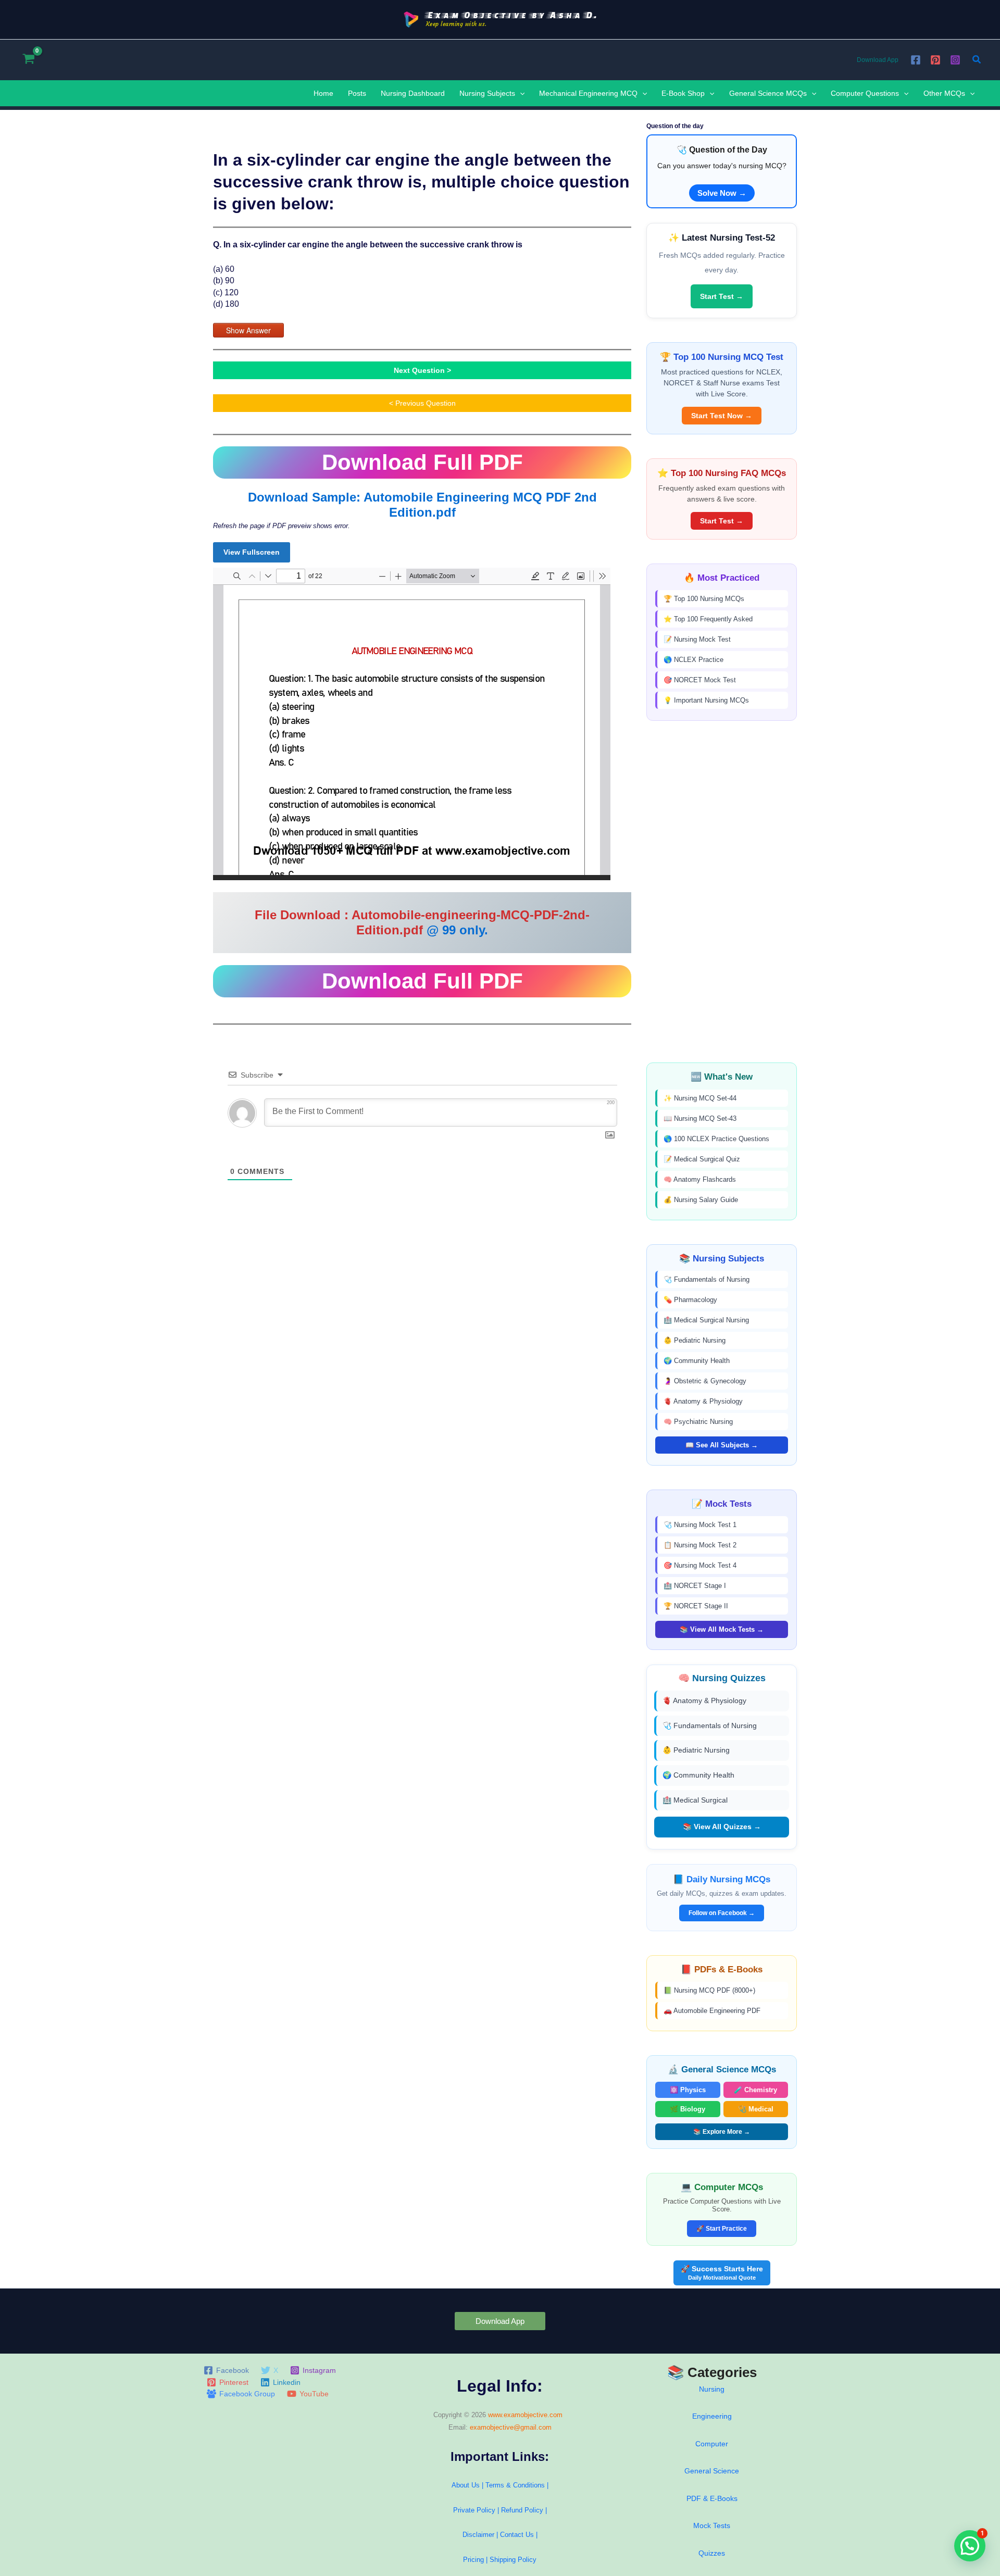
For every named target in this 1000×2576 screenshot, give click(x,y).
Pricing (473, 2560)
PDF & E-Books (712, 2498)
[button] (977, 60)
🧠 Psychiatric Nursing (698, 1422)
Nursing (712, 2389)
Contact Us (518, 2535)
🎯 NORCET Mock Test (700, 680)
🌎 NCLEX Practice (693, 660)
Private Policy (474, 2510)
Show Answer (248, 330)
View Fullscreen (252, 552)
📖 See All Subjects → (722, 1445)
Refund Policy (522, 2510)
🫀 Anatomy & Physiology (703, 1401)
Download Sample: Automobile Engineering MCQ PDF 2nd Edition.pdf (422, 505)
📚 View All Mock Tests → (722, 1629)
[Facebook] (916, 60)
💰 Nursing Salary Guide (701, 1200)
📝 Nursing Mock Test (697, 639)
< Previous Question (422, 403)
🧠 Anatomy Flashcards (700, 1179)
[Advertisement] (722, 892)
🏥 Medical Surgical (695, 1800)
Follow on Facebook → (722, 1913)
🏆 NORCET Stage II (696, 1606)
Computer (712, 2444)
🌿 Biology (687, 2109)
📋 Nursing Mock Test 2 (700, 1545)
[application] (520, 93)
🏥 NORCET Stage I (695, 1586)
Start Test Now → (722, 416)
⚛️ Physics (688, 2090)
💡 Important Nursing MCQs (706, 700)
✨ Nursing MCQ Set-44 (700, 1098)
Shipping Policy (513, 2560)
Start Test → (722, 296)
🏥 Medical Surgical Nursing (706, 1320)
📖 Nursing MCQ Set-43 (700, 1118)
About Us (466, 2485)
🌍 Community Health (697, 1361)
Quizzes (712, 2553)
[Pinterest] (935, 60)
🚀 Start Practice (722, 2229)
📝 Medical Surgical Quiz (702, 1159)
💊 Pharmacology (690, 1300)
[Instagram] (955, 60)
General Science (712, 2471)
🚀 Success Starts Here (722, 2273)
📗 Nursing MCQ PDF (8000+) (709, 1990)
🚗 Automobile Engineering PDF (712, 2011)
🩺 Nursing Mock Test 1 (700, 1525)
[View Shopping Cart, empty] (28, 60)
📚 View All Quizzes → (722, 1827)
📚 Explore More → (722, 2132)
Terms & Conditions (515, 2485)
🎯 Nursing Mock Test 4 (700, 1565)
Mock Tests (712, 2525)
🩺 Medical (756, 2109)
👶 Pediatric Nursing (695, 1340)
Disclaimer (478, 2535)
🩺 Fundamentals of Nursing (707, 1279)
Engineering (712, 2416)
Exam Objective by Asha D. (512, 15)
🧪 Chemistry (755, 2090)
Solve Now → (722, 193)
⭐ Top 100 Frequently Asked (708, 619)
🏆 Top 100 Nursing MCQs (704, 599)
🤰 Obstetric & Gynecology (705, 1381)
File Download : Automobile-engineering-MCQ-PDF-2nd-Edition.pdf (422, 922)
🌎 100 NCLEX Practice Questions (716, 1139)
